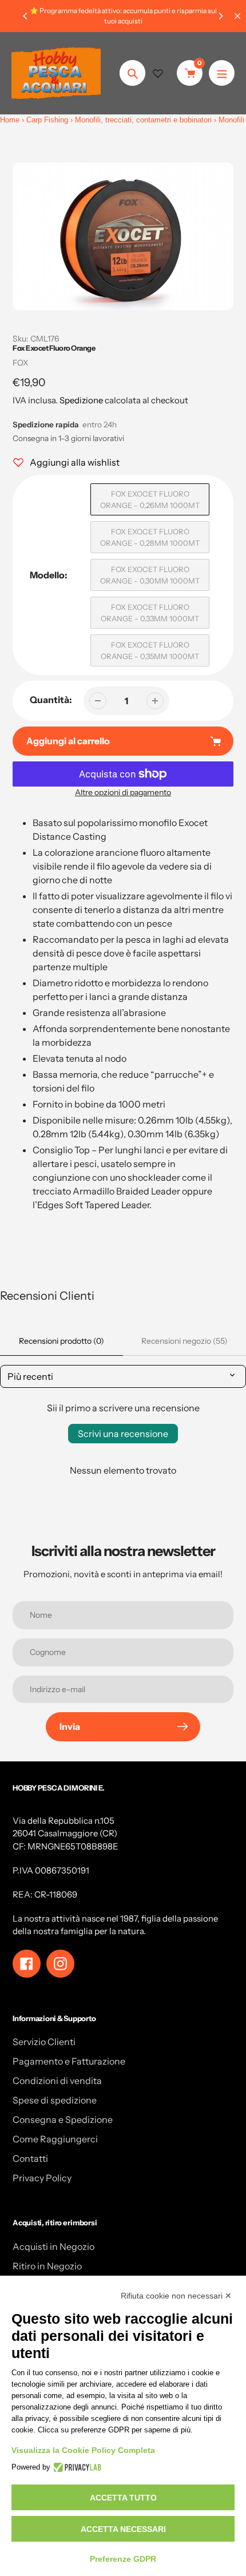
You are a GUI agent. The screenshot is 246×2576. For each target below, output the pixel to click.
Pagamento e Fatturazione (69, 2061)
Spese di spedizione (55, 2100)
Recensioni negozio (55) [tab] (184, 1341)
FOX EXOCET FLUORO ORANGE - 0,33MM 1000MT (150, 613)
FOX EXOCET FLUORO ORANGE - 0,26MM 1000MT (150, 499)
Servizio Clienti (44, 2042)
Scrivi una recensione (123, 1434)
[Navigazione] (222, 73)
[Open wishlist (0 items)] (158, 73)
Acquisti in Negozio (53, 2246)
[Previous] (26, 16)
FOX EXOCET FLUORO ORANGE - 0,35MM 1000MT (150, 650)
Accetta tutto (123, 2498)
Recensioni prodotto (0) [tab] (61, 1341)
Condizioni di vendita (57, 2081)
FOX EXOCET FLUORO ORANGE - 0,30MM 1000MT (150, 575)
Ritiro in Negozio (47, 2266)
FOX (21, 363)
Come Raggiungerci (55, 2139)
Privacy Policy (42, 2178)
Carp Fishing (47, 120)
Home (10, 120)
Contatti (30, 2158)
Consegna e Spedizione (63, 2119)
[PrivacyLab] (76, 2467)
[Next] (220, 16)
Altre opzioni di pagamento (123, 792)
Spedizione (81, 400)
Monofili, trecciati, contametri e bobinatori (143, 120)
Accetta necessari (123, 2529)
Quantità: (51, 700)
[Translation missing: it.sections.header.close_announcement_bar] (237, 16)
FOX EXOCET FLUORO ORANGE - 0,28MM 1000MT (150, 537)
